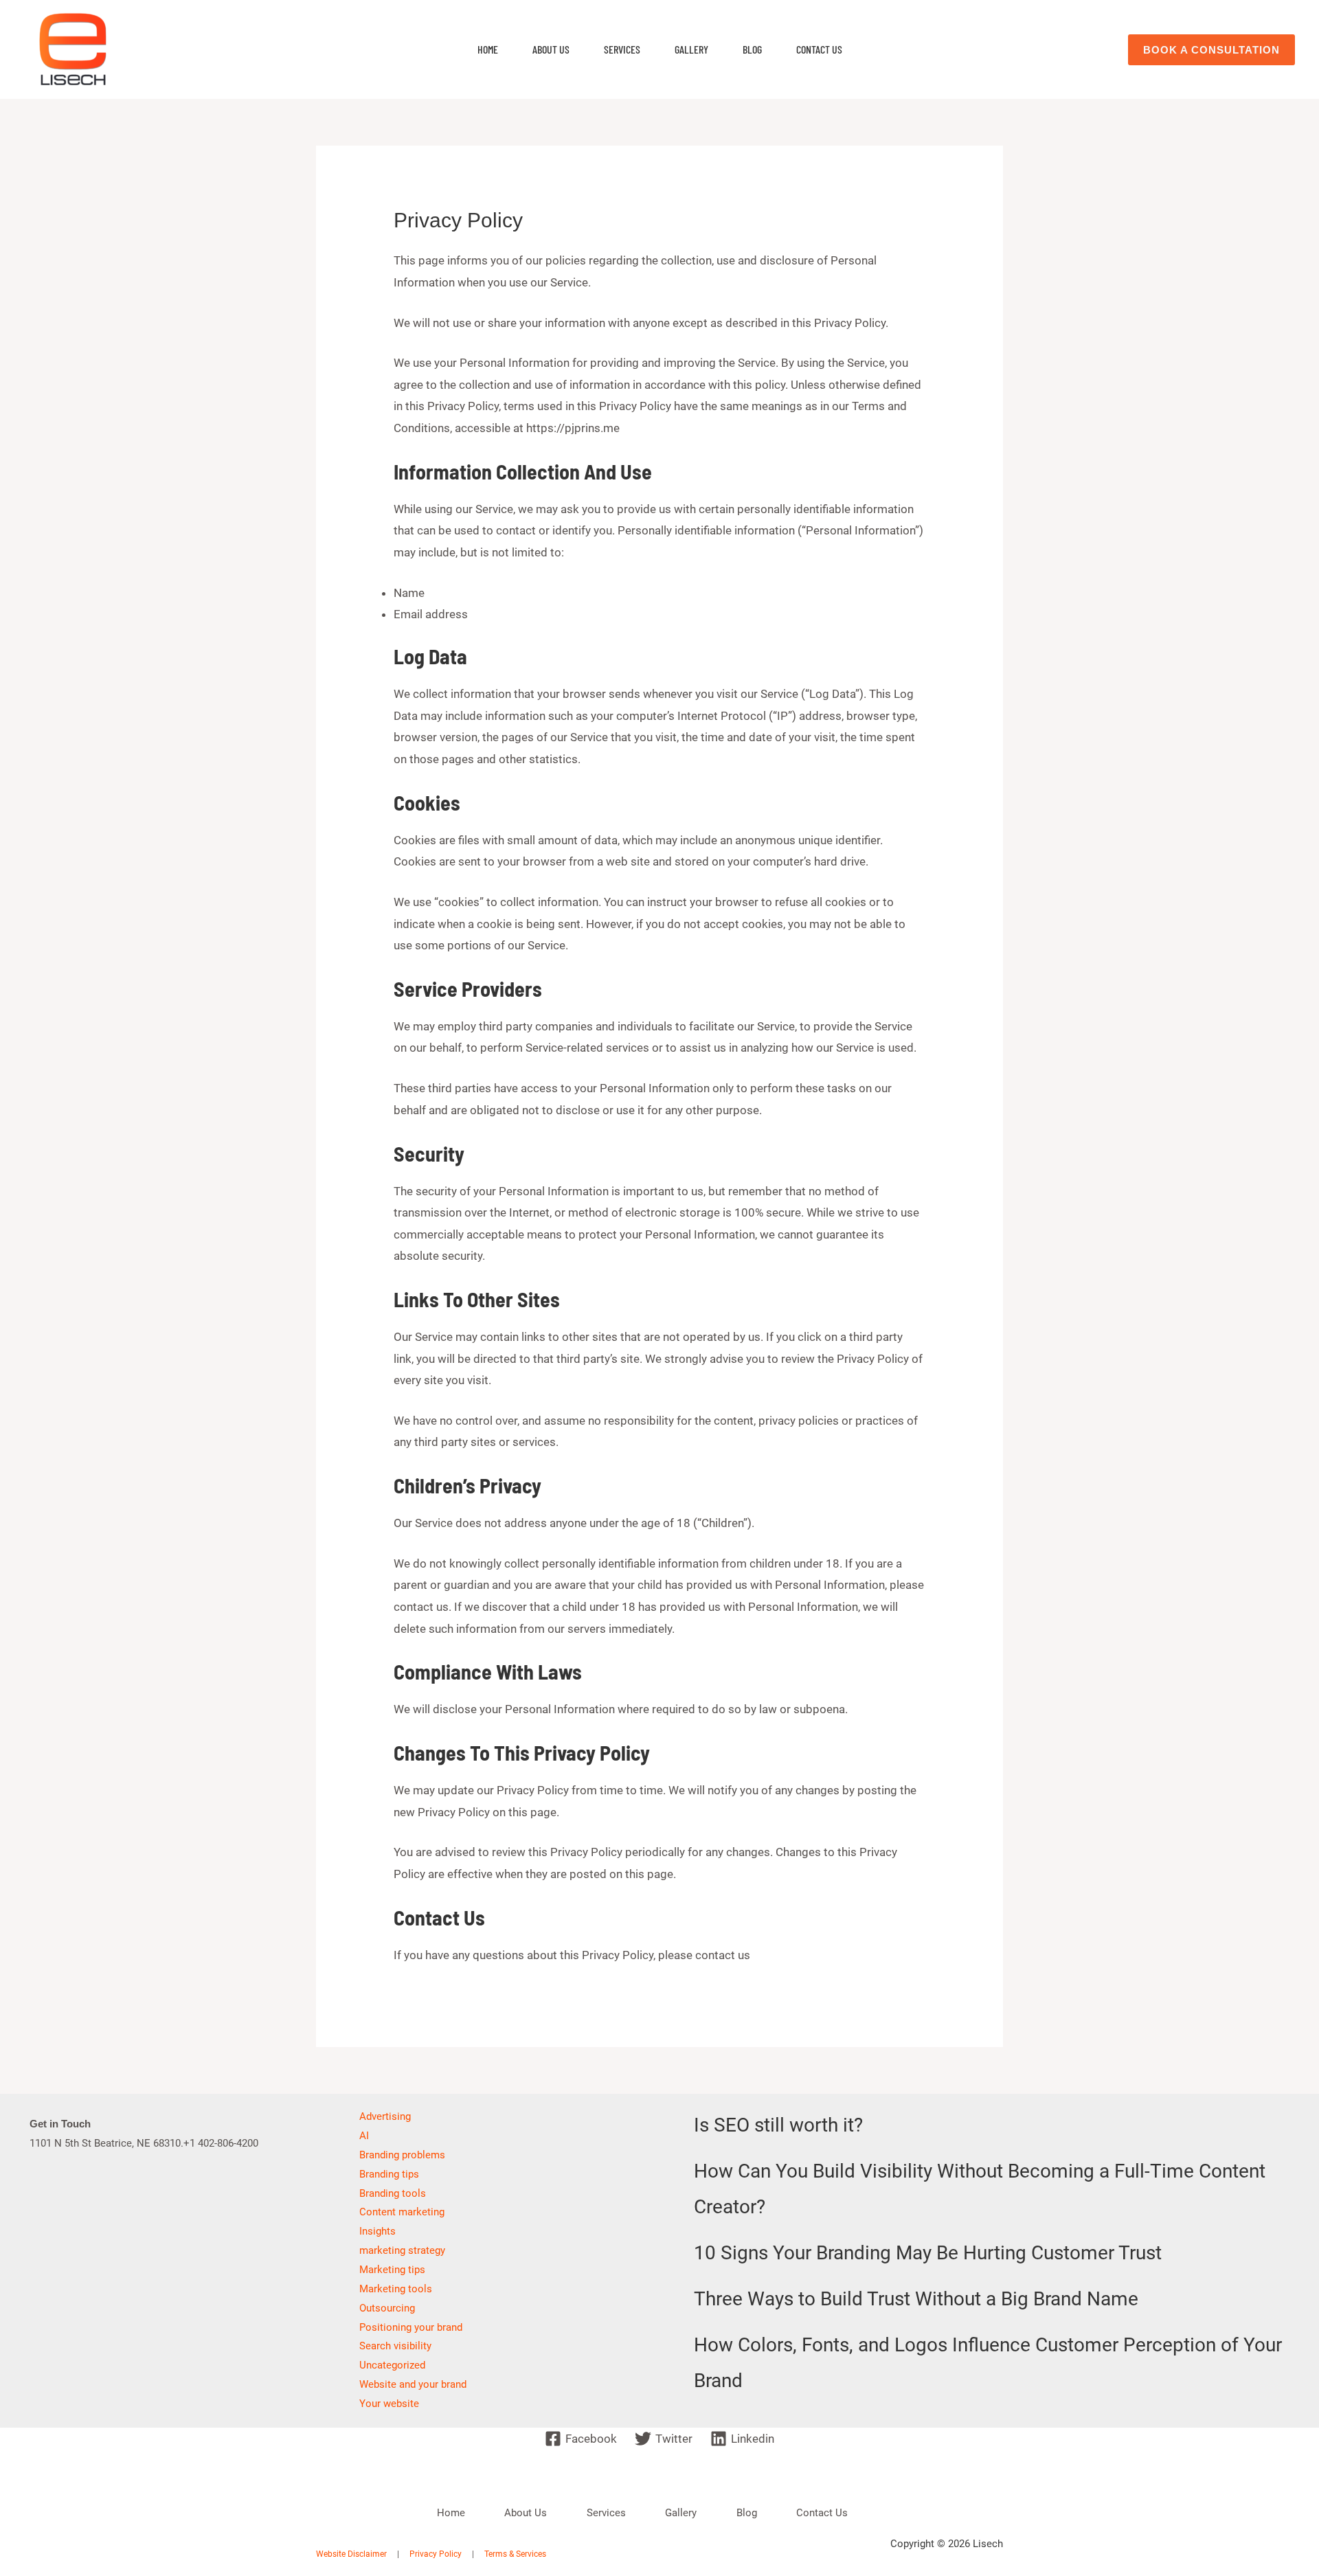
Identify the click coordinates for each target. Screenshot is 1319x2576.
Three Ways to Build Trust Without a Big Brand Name (916, 2299)
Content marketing (402, 2212)
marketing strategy (402, 2250)
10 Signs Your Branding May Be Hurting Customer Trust (928, 2253)
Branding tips (389, 2174)
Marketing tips (392, 2270)
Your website (389, 2404)
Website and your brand (413, 2384)
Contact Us (819, 49)
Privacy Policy (436, 2554)
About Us (551, 49)
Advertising (385, 2116)
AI (364, 2136)
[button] (1211, 50)
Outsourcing (387, 2308)
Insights (377, 2231)
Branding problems (402, 2155)
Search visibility (395, 2346)
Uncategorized (392, 2365)
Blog (752, 49)
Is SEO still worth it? (778, 2125)
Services (622, 49)
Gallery (691, 49)
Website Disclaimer (351, 2554)
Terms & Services (515, 2554)
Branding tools (393, 2193)
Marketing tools (396, 2289)
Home (488, 49)
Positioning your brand (411, 2327)
